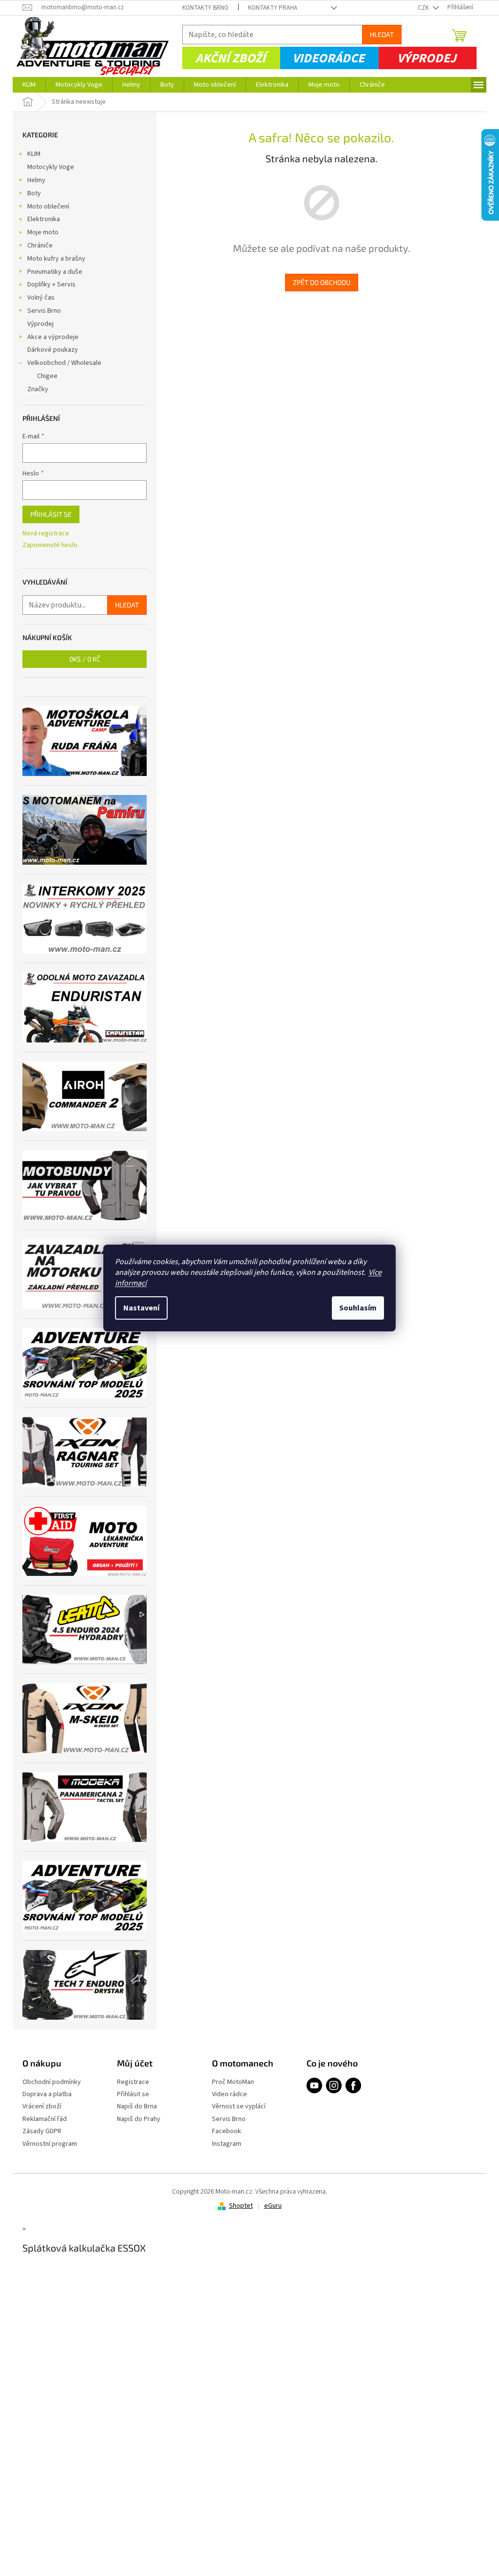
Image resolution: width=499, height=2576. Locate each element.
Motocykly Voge (51, 167)
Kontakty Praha (273, 8)
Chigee (47, 376)
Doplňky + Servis (51, 284)
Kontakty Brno (205, 8)
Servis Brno (44, 311)
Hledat (382, 34)
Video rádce (230, 2094)
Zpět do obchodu (322, 282)
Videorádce (328, 58)
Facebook (227, 2131)
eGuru (273, 2206)
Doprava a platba (47, 2094)
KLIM (34, 154)
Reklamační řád (45, 2119)
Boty (34, 193)
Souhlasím (358, 1308)
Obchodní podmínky (52, 2082)
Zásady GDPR (42, 2131)
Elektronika (44, 219)
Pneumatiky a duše (55, 272)
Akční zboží (230, 58)
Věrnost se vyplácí (239, 2107)
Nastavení (141, 1308)
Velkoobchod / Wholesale (64, 363)
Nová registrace (46, 534)
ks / (85, 659)
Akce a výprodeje (53, 337)
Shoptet (241, 2206)
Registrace (133, 2082)
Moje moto (43, 232)
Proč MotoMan (233, 2082)
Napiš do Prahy (139, 2119)
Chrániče (40, 246)
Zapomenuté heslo (50, 545)
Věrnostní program (50, 2144)
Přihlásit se (51, 514)
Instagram (227, 2144)
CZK (424, 8)
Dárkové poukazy (53, 350)
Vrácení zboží (42, 2107)
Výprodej (427, 58)
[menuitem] (29, 85)
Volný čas (41, 298)
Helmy (36, 180)
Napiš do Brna (137, 2107)
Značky (38, 389)
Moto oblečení (48, 207)
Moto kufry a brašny (56, 259)
